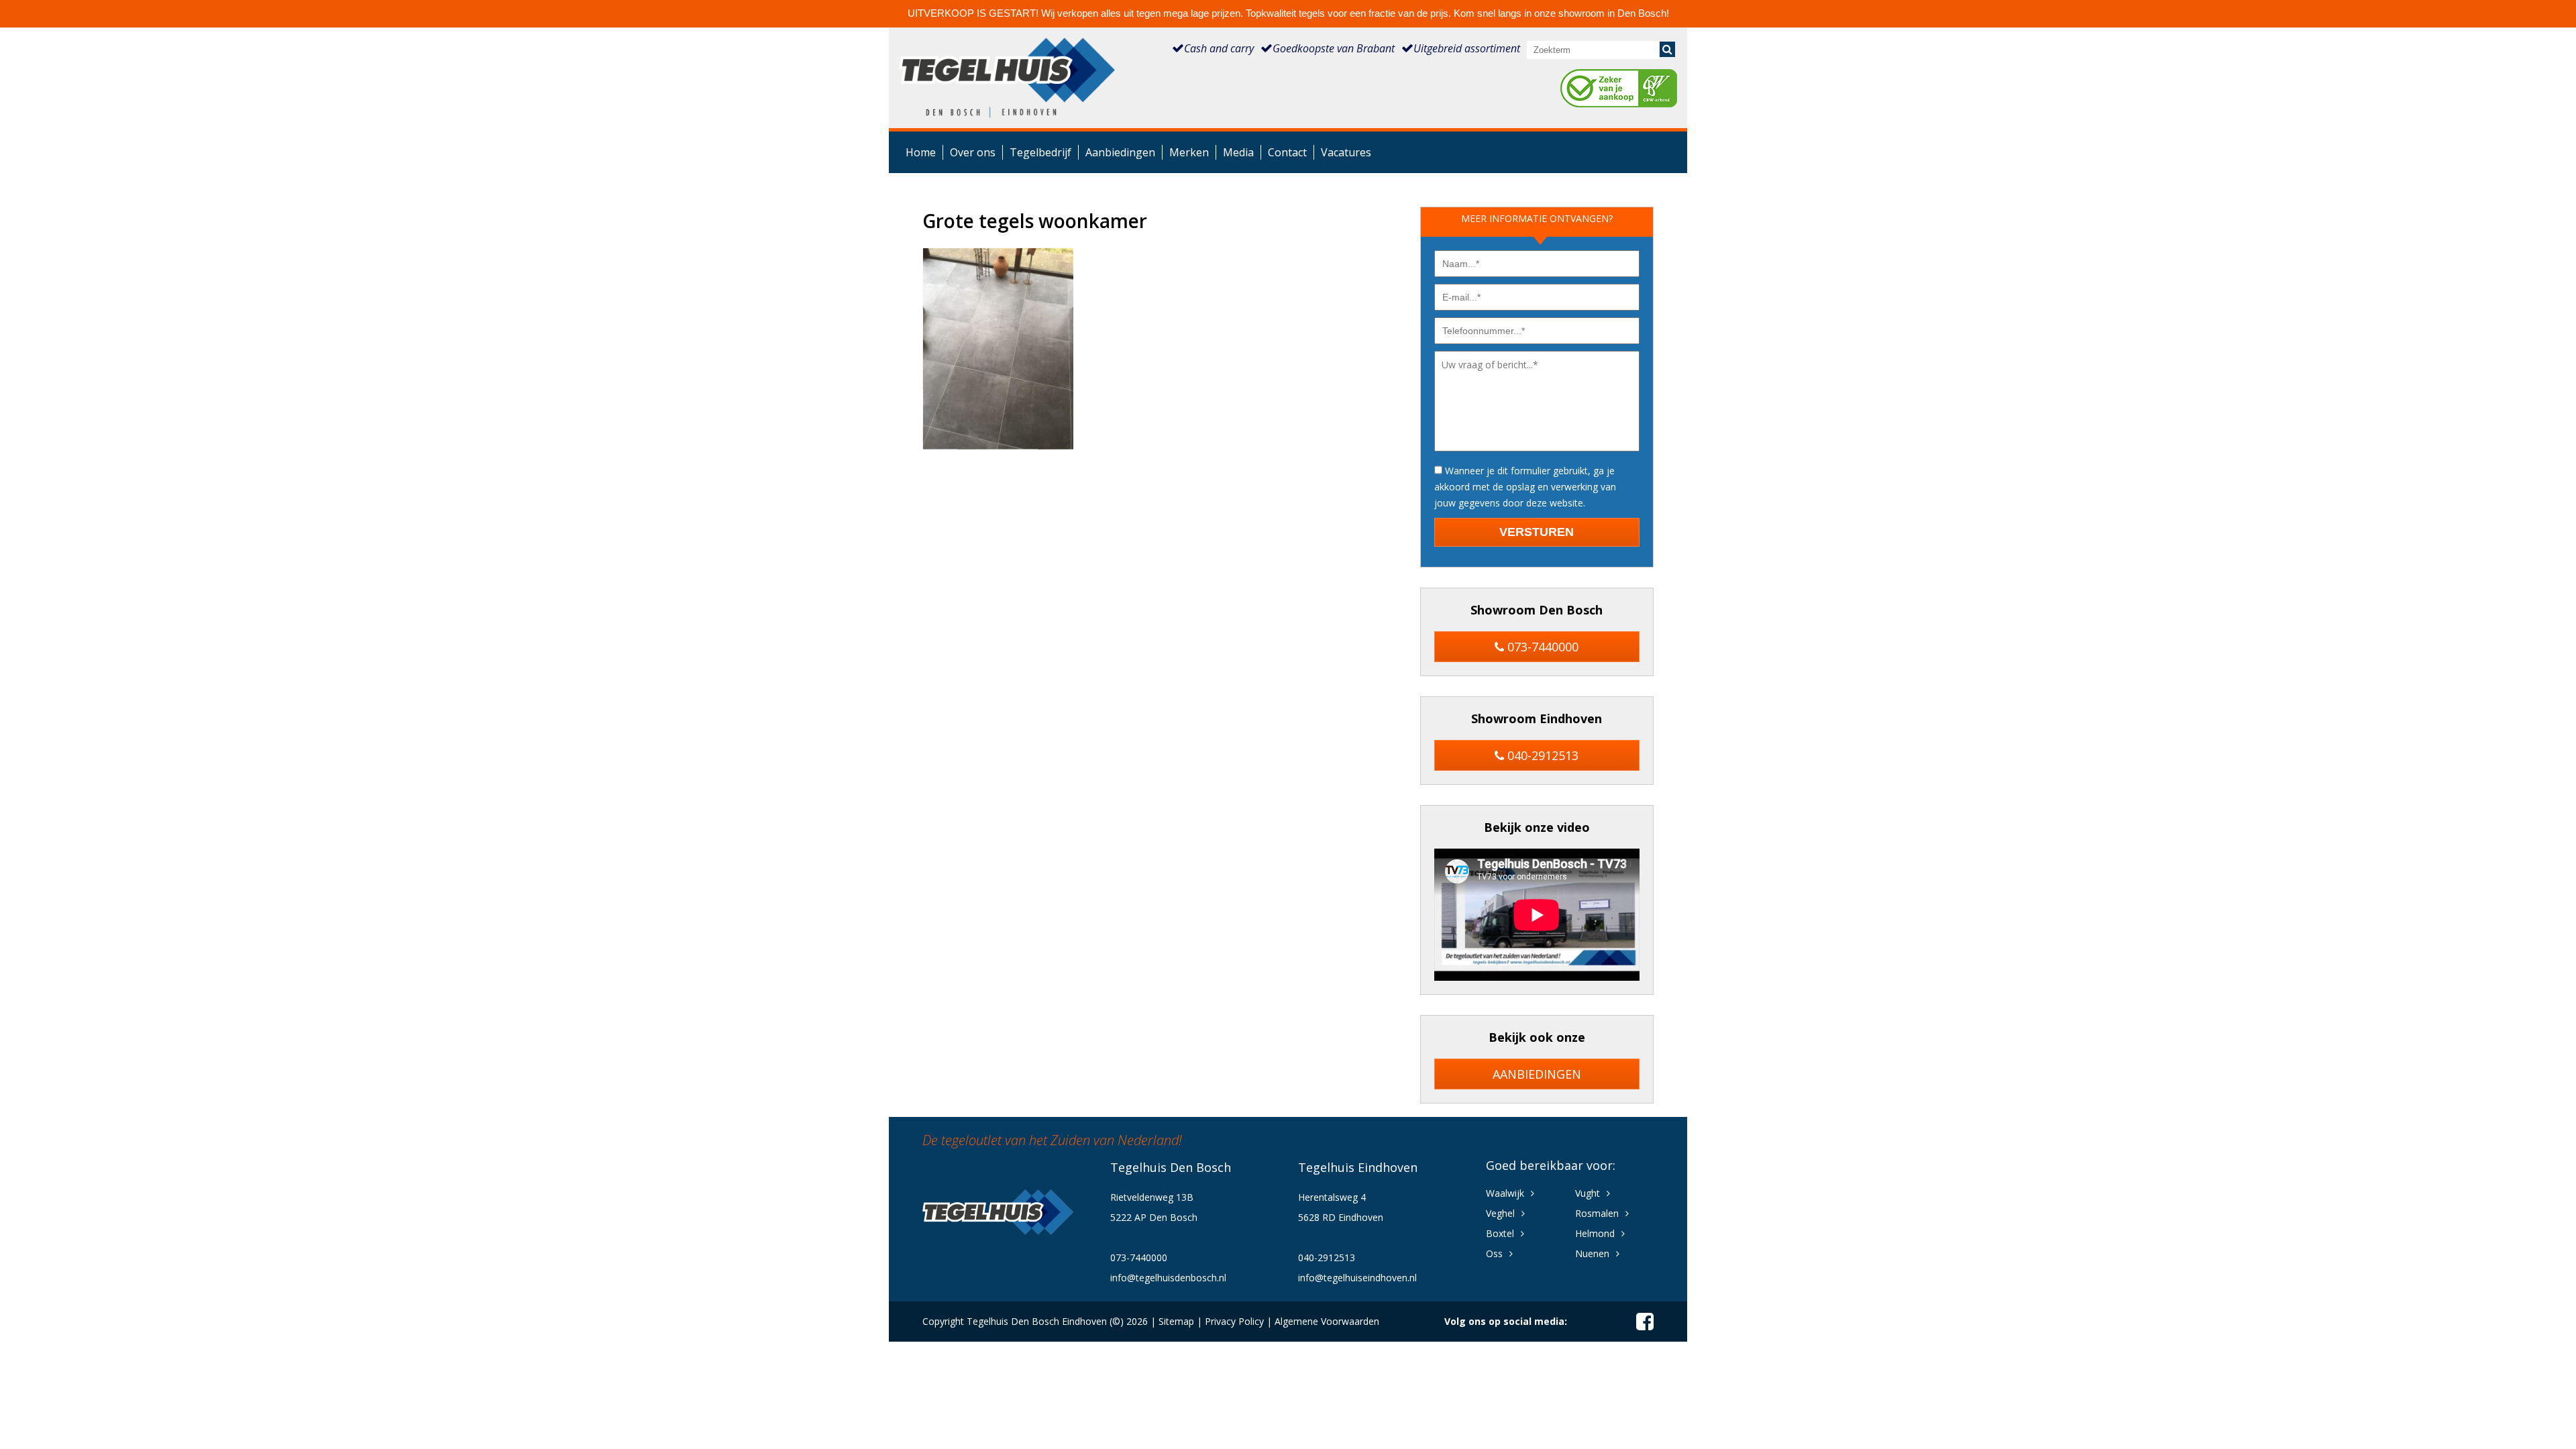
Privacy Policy (1234, 1321)
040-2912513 (1541, 755)
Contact (1287, 152)
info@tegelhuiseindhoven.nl (1357, 1278)
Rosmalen (1597, 1213)
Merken (1189, 152)
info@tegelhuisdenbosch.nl (1168, 1278)
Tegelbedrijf (1040, 152)
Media (1238, 152)
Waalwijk (1505, 1193)
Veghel (1500, 1213)
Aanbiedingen (1120, 152)
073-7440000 (1541, 647)
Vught (1588, 1193)
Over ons (973, 152)
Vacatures (1346, 152)
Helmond (1595, 1233)
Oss (1494, 1253)
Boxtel (1500, 1233)
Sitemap (1176, 1321)
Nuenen (1592, 1253)
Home (921, 152)
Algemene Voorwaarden (1327, 1321)
